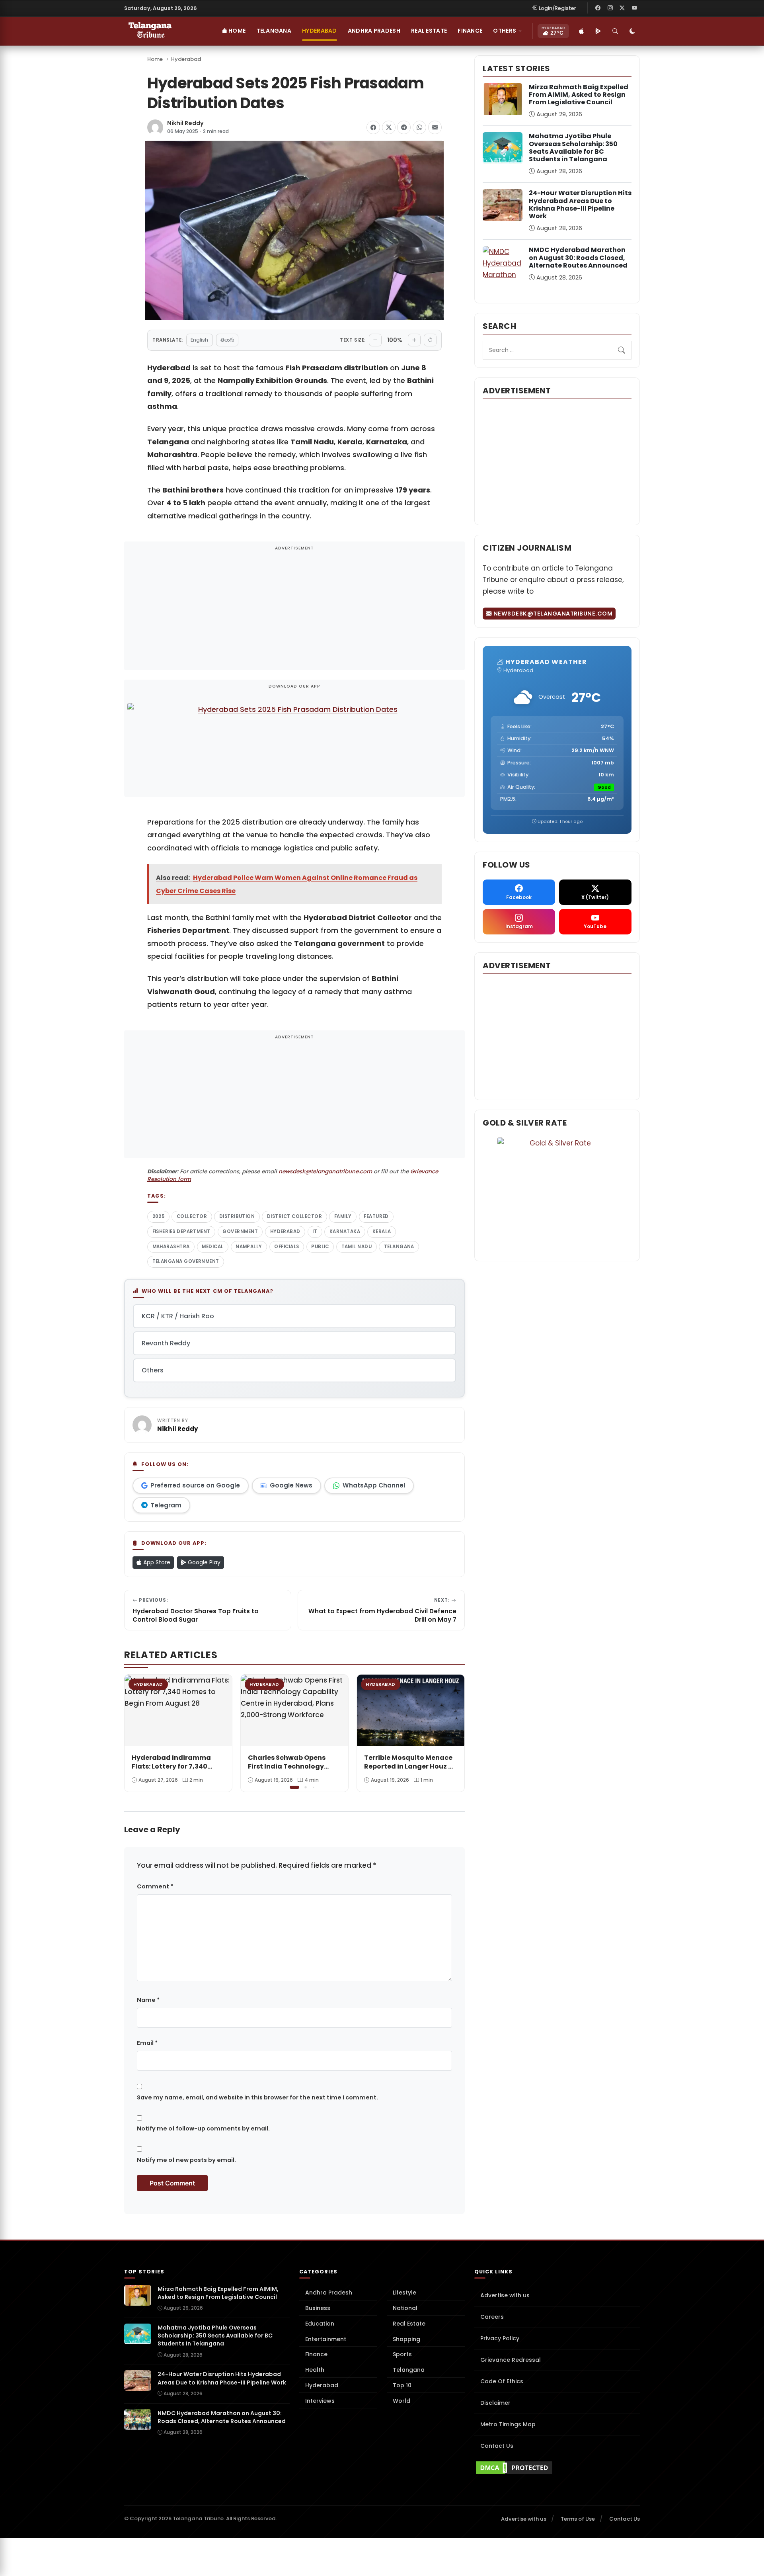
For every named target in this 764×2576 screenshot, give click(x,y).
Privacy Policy (500, 2338)
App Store (156, 1562)
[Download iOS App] (581, 31)
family (343, 1216)
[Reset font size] (430, 340)
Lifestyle (404, 2293)
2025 (159, 1216)
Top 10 (402, 2385)
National (405, 2308)
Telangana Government (186, 1261)
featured (376, 1216)
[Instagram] (610, 8)
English (199, 340)
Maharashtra (171, 1247)
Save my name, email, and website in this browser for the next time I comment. (257, 2097)
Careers (492, 2317)
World (401, 2401)
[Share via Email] (435, 127)
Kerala (382, 1231)
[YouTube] (634, 8)
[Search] (615, 31)
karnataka (345, 1231)
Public (320, 1247)
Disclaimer (495, 2403)
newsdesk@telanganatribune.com (325, 1172)
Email (147, 2043)
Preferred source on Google (195, 1485)
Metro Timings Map (508, 2424)
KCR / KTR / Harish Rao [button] (178, 1316)
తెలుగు (227, 340)
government (240, 1231)
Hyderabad (320, 31)
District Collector (294, 1216)
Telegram (166, 1505)
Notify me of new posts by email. (186, 2160)
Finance (470, 31)
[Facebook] (598, 8)
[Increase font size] (414, 340)
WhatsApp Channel (374, 1485)
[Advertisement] (294, 611)
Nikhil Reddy (185, 123)
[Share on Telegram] (404, 127)
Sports (402, 2354)
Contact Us (497, 2446)
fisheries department (181, 1231)
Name (148, 2000)
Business (318, 2308)
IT (315, 1231)
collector (192, 1216)
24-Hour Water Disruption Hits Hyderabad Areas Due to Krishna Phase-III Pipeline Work (580, 204)
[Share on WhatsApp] (419, 127)
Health (315, 2370)
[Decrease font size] (375, 340)
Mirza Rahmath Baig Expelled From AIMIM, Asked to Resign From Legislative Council (579, 95)
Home (236, 31)
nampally (249, 1247)
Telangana (274, 31)
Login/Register (557, 8)
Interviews (320, 2401)
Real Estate (429, 31)
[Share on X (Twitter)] (389, 127)
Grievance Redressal (511, 2360)
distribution (237, 1216)
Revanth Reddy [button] (166, 1343)
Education (320, 2324)
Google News (291, 1485)
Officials (286, 1247)
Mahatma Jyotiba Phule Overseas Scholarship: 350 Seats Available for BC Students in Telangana (573, 148)
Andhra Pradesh (374, 31)
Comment (155, 1886)
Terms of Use (578, 2519)
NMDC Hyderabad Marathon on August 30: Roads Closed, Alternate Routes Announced (578, 257)
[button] (453, 1732)
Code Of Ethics (502, 2381)
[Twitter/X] (622, 8)
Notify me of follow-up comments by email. (203, 2128)
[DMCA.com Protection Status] (557, 2468)
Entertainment (326, 2339)
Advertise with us (505, 2295)
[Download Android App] (598, 31)
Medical (212, 1247)
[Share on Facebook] (373, 127)
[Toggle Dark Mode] (632, 31)
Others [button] (505, 31)
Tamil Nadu (357, 1247)
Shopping (406, 2339)
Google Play (203, 1562)
